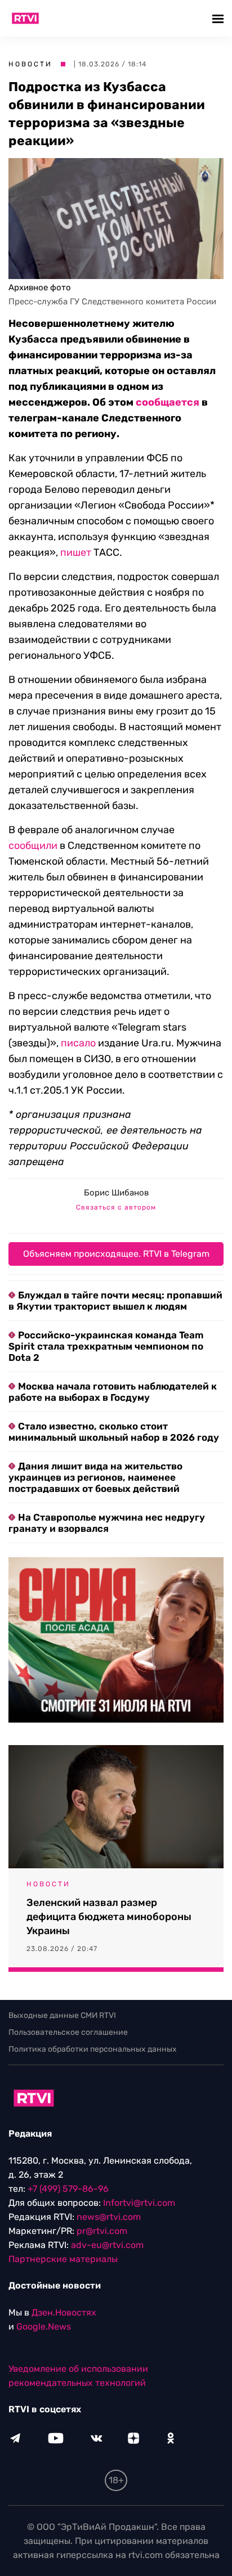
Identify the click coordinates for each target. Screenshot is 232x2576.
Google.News (44, 2327)
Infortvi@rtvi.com (139, 2203)
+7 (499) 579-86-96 (68, 2189)
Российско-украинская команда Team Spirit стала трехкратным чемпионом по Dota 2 (106, 1346)
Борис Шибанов (116, 1193)
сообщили (33, 846)
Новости (30, 64)
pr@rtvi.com (102, 2231)
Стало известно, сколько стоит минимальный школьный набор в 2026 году (114, 1432)
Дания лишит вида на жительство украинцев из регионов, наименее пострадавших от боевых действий (95, 1477)
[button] (219, 18)
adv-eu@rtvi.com (107, 2245)
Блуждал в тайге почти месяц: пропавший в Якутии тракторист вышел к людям (115, 1301)
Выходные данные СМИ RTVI (62, 2015)
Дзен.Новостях (64, 2312)
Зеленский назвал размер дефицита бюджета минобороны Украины (109, 1917)
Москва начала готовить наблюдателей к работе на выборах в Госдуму (113, 1392)
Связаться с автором (116, 1207)
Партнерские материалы (63, 2259)
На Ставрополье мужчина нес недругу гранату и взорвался (107, 1523)
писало (78, 1043)
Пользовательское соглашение (68, 2032)
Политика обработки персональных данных (93, 2049)
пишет (76, 552)
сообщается (168, 402)
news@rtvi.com (109, 2217)
